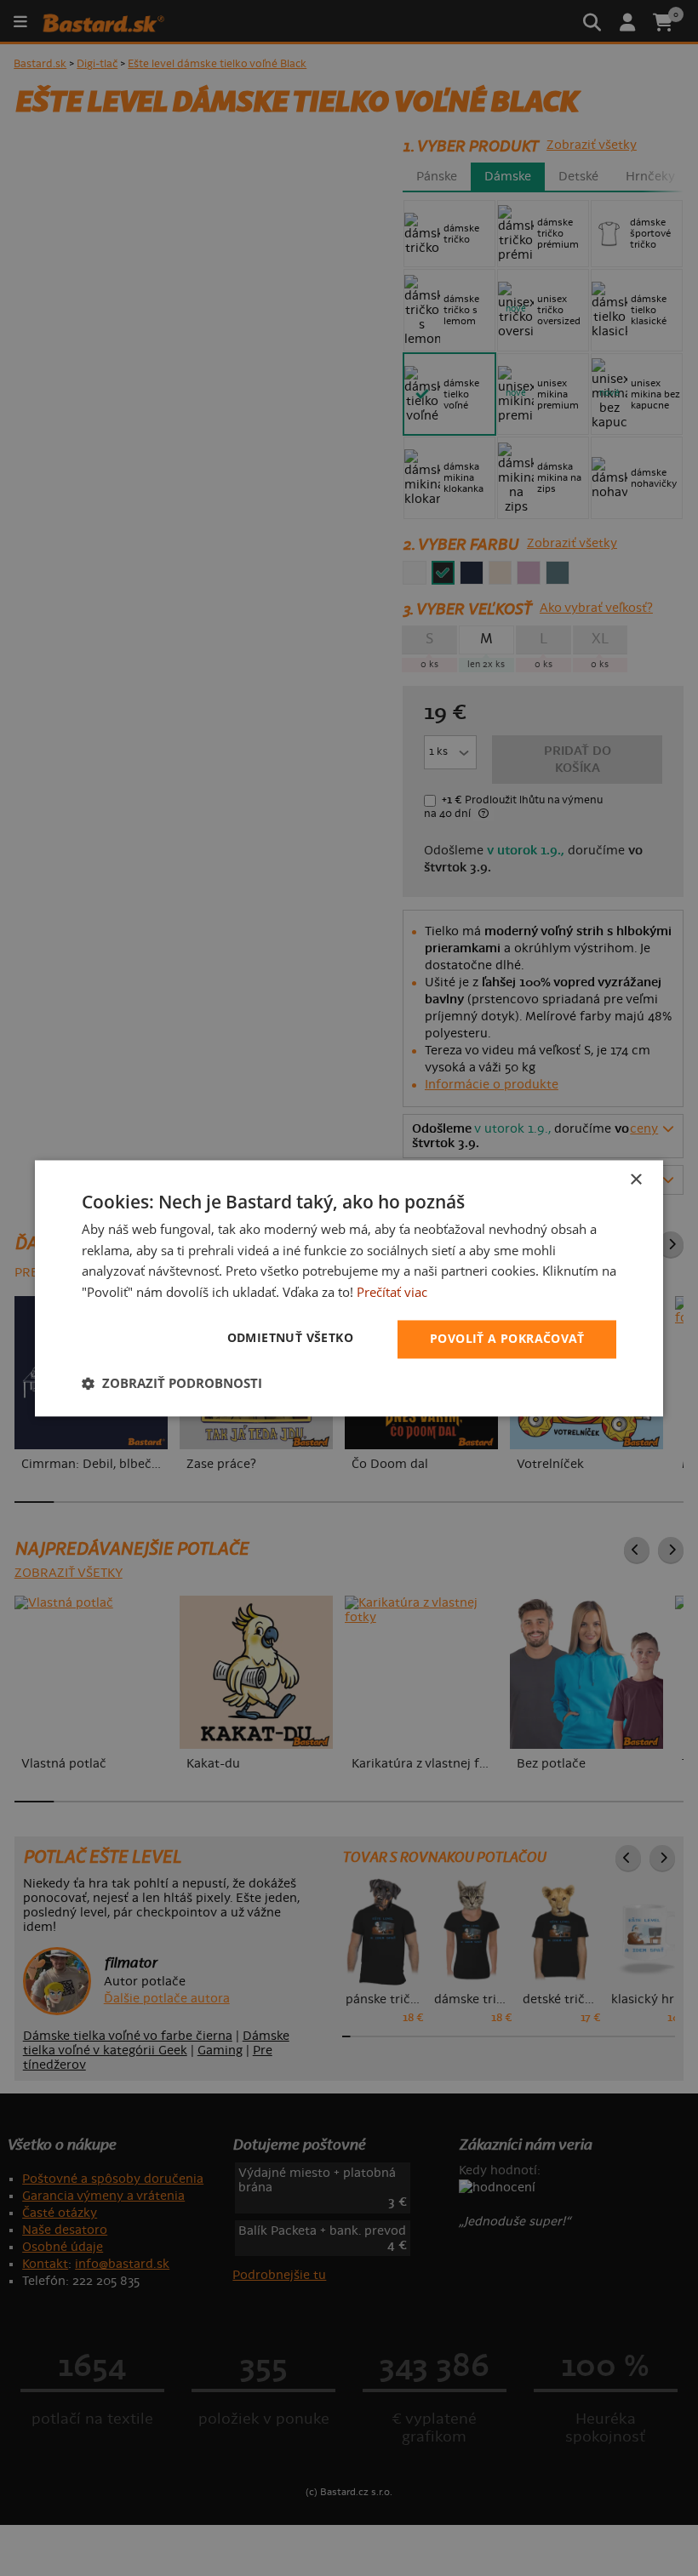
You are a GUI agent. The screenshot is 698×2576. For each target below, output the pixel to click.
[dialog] (349, 1288)
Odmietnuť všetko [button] (290, 1337)
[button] (172, 1383)
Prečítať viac (392, 1293)
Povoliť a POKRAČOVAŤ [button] (507, 1338)
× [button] (635, 1180)
